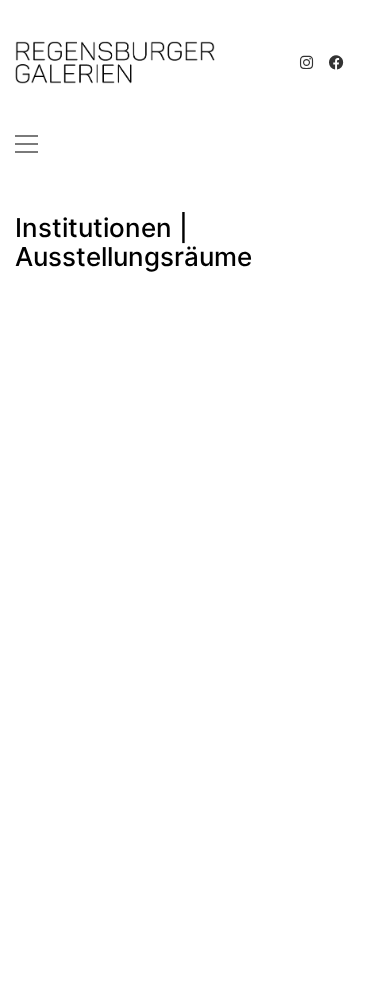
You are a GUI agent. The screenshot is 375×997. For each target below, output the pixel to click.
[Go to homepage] (115, 62)
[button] (26, 144)
